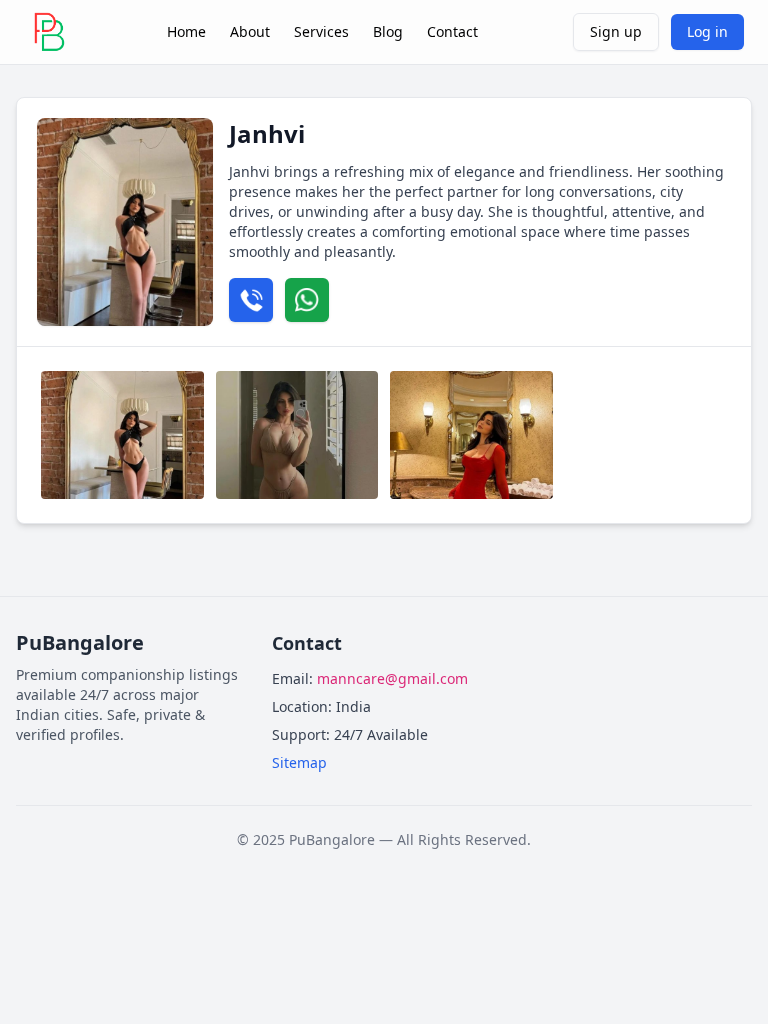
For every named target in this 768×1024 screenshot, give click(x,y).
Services (321, 31)
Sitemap (299, 762)
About (250, 31)
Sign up (616, 31)
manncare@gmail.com (392, 678)
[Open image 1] (122, 435)
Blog (388, 31)
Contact (452, 31)
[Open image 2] (297, 435)
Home (186, 31)
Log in (707, 31)
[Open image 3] (471, 435)
